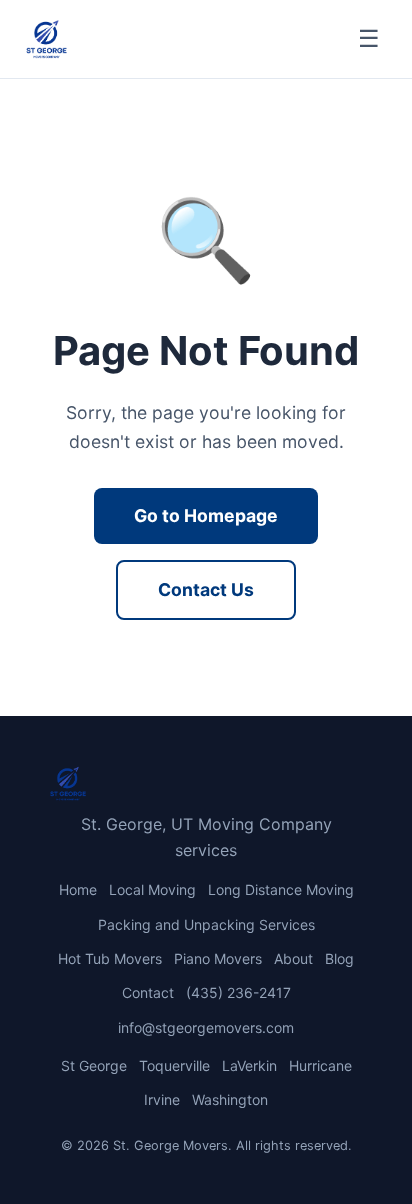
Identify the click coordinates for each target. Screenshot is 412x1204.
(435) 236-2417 (238, 992)
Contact (148, 992)
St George (94, 1065)
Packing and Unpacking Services (206, 924)
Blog (339, 958)
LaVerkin (249, 1065)
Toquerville (174, 1065)
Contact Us (206, 589)
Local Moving (152, 889)
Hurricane (320, 1065)
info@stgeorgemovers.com (206, 1027)
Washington (230, 1099)
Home (78, 889)
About (293, 958)
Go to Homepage (206, 515)
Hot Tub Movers (110, 958)
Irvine (162, 1099)
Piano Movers (218, 958)
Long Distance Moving (281, 889)
